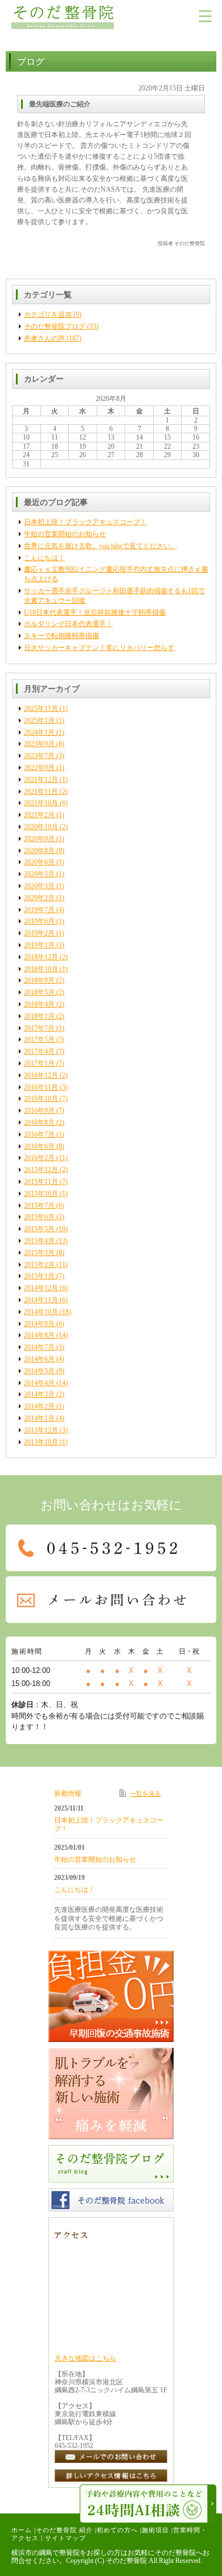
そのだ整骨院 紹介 (64, 2530)
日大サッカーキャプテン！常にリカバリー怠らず (99, 648)
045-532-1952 (74, 2446)
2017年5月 (39, 1039)
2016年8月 (39, 1123)
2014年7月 (39, 1347)
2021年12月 (41, 780)
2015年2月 (39, 1265)
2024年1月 (39, 732)
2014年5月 (39, 1371)
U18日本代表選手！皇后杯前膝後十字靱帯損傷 (95, 612)
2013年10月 (41, 1442)
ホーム (22, 2530)
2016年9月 (39, 1111)
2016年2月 (39, 1158)
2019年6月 (39, 921)
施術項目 (155, 2530)
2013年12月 (41, 1430)
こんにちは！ (44, 558)
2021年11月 (41, 792)
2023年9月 (39, 744)
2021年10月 (41, 803)
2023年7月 (39, 756)
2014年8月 (39, 1335)
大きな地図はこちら (85, 2358)
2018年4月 (39, 1004)
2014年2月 (39, 1406)
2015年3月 (39, 1253)
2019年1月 (39, 945)
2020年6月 (39, 862)
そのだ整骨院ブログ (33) (61, 326)
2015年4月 (39, 1241)
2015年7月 (39, 1206)
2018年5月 (39, 992)
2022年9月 (39, 768)
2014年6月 (39, 1359)
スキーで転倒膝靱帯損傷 (61, 636)
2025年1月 (39, 720)
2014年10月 (41, 1312)
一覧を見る (145, 1794)
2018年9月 (39, 980)
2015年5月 (39, 1229)
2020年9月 (39, 839)
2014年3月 (39, 1394)
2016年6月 (39, 1146)
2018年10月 (41, 969)
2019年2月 (39, 933)
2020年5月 (39, 874)
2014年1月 (39, 1418)
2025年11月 (41, 709)
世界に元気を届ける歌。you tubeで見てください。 (100, 546)
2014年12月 (41, 1288)
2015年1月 (39, 1276)
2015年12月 (41, 1170)
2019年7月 (39, 910)
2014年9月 (39, 1324)
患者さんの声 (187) (53, 338)
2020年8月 (39, 851)
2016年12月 (41, 1075)
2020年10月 (41, 827)
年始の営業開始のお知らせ (65, 534)
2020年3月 (39, 886)
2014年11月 (41, 1300)
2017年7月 (39, 1028)
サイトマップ (65, 2538)
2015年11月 (41, 1182)
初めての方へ (117, 2530)
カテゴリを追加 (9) (53, 314)
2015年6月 (39, 1217)
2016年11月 (41, 1087)
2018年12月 (41, 957)
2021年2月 (39, 815)
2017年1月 (39, 1063)
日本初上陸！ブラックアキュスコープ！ (85, 522)
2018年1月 (39, 1016)
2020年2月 (39, 898)
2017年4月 (39, 1051)
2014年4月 (39, 1383)
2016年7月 (39, 1134)
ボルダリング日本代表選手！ (68, 624)
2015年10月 (41, 1194)
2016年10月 (41, 1099)
